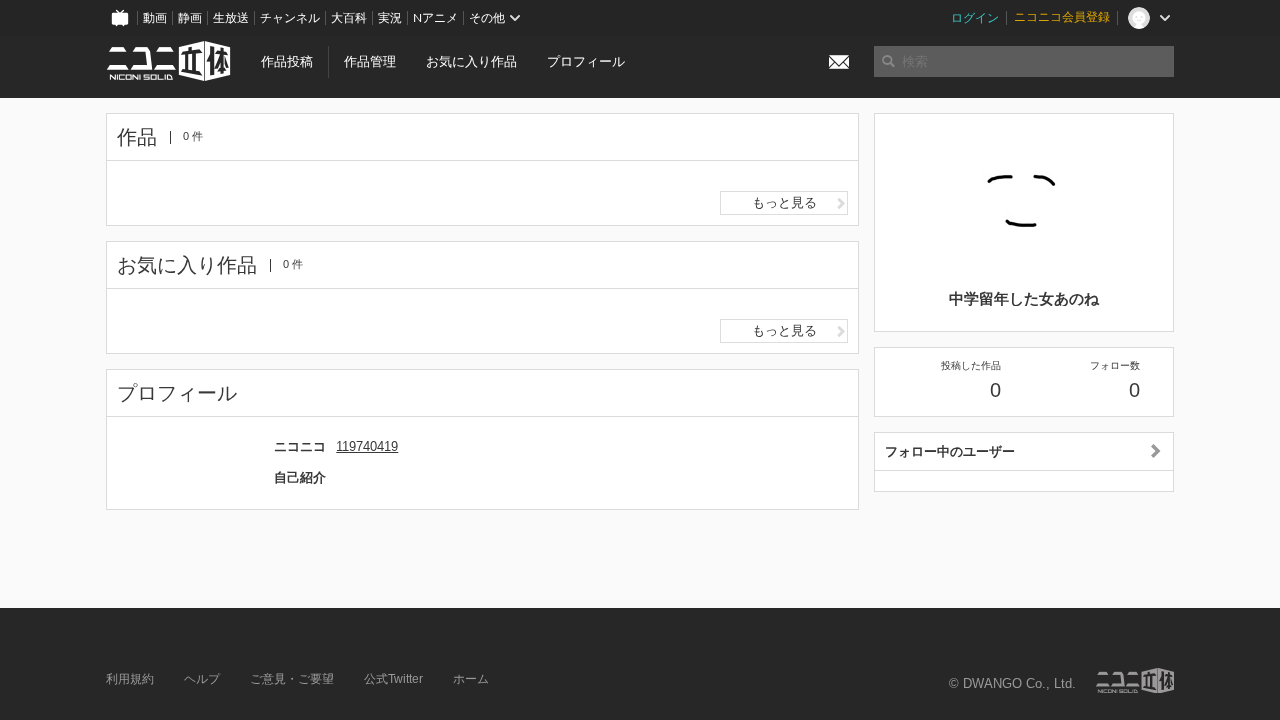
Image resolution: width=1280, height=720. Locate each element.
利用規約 (130, 679)
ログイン (975, 18)
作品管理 (370, 61)
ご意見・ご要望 (292, 679)
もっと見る (784, 202)
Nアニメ (435, 18)
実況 (390, 18)
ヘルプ (202, 679)
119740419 (367, 446)
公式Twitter (393, 679)
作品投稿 (287, 61)
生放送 (231, 18)
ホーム (471, 679)
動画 (155, 18)
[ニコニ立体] (1135, 680)
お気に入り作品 (471, 61)
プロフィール (586, 61)
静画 (190, 18)
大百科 (349, 18)
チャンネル (290, 18)
